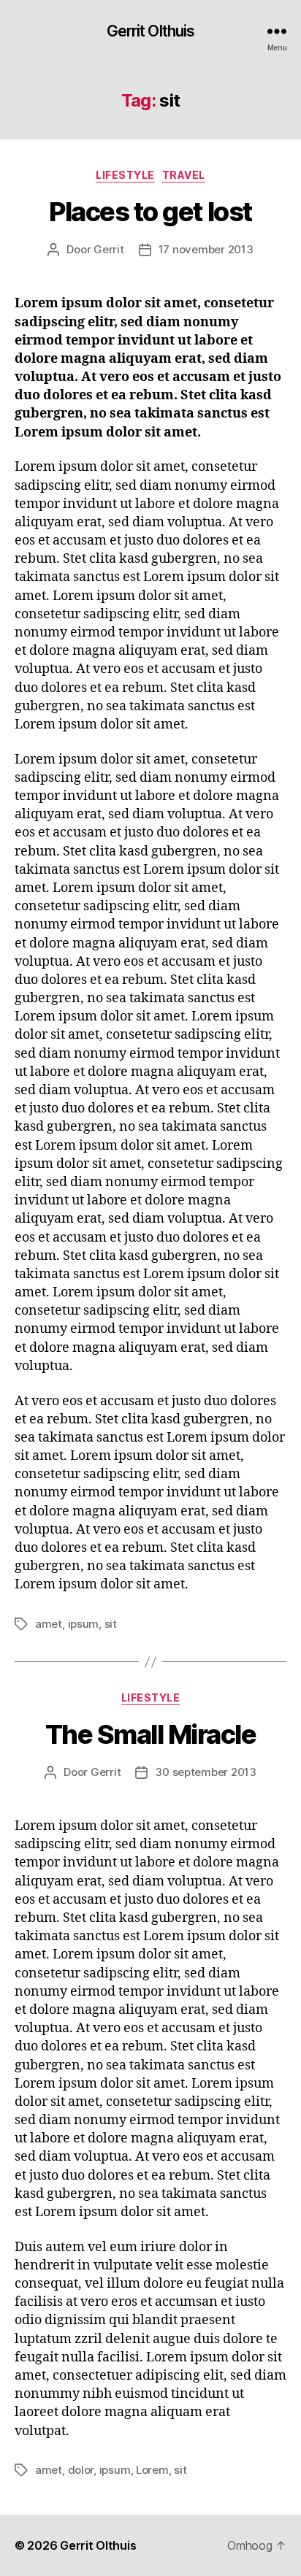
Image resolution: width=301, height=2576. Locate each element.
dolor (81, 2470)
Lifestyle (125, 175)
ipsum (84, 1624)
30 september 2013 (206, 1772)
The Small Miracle (151, 1734)
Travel (184, 175)
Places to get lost (150, 212)
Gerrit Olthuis (151, 31)
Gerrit (108, 249)
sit (111, 1624)
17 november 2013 (206, 249)
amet (49, 1624)
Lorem (152, 2470)
